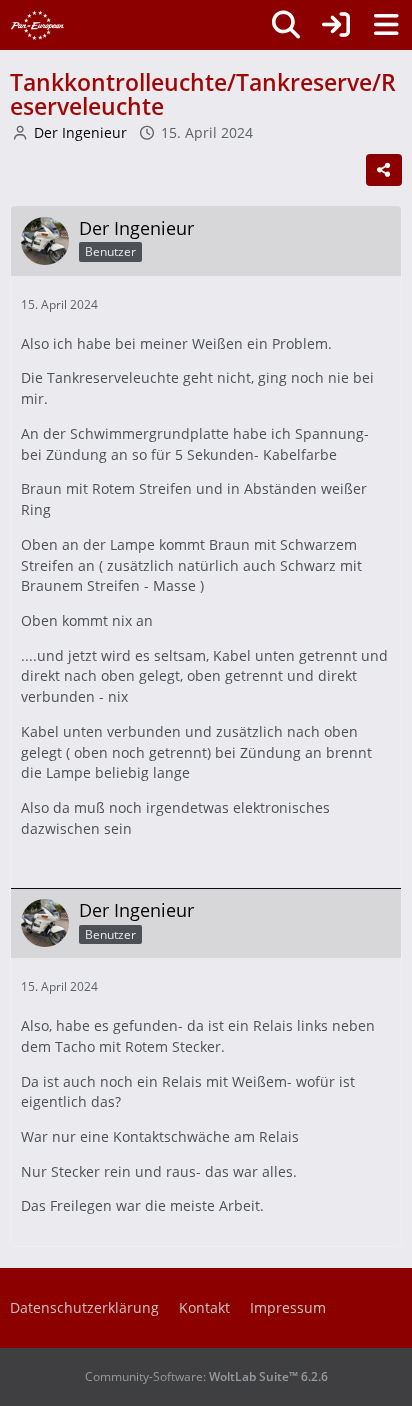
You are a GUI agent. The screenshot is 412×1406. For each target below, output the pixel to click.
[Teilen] (384, 170)
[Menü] (386, 25)
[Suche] (286, 25)
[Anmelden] (336, 25)
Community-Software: (206, 1376)
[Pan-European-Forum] (37, 25)
